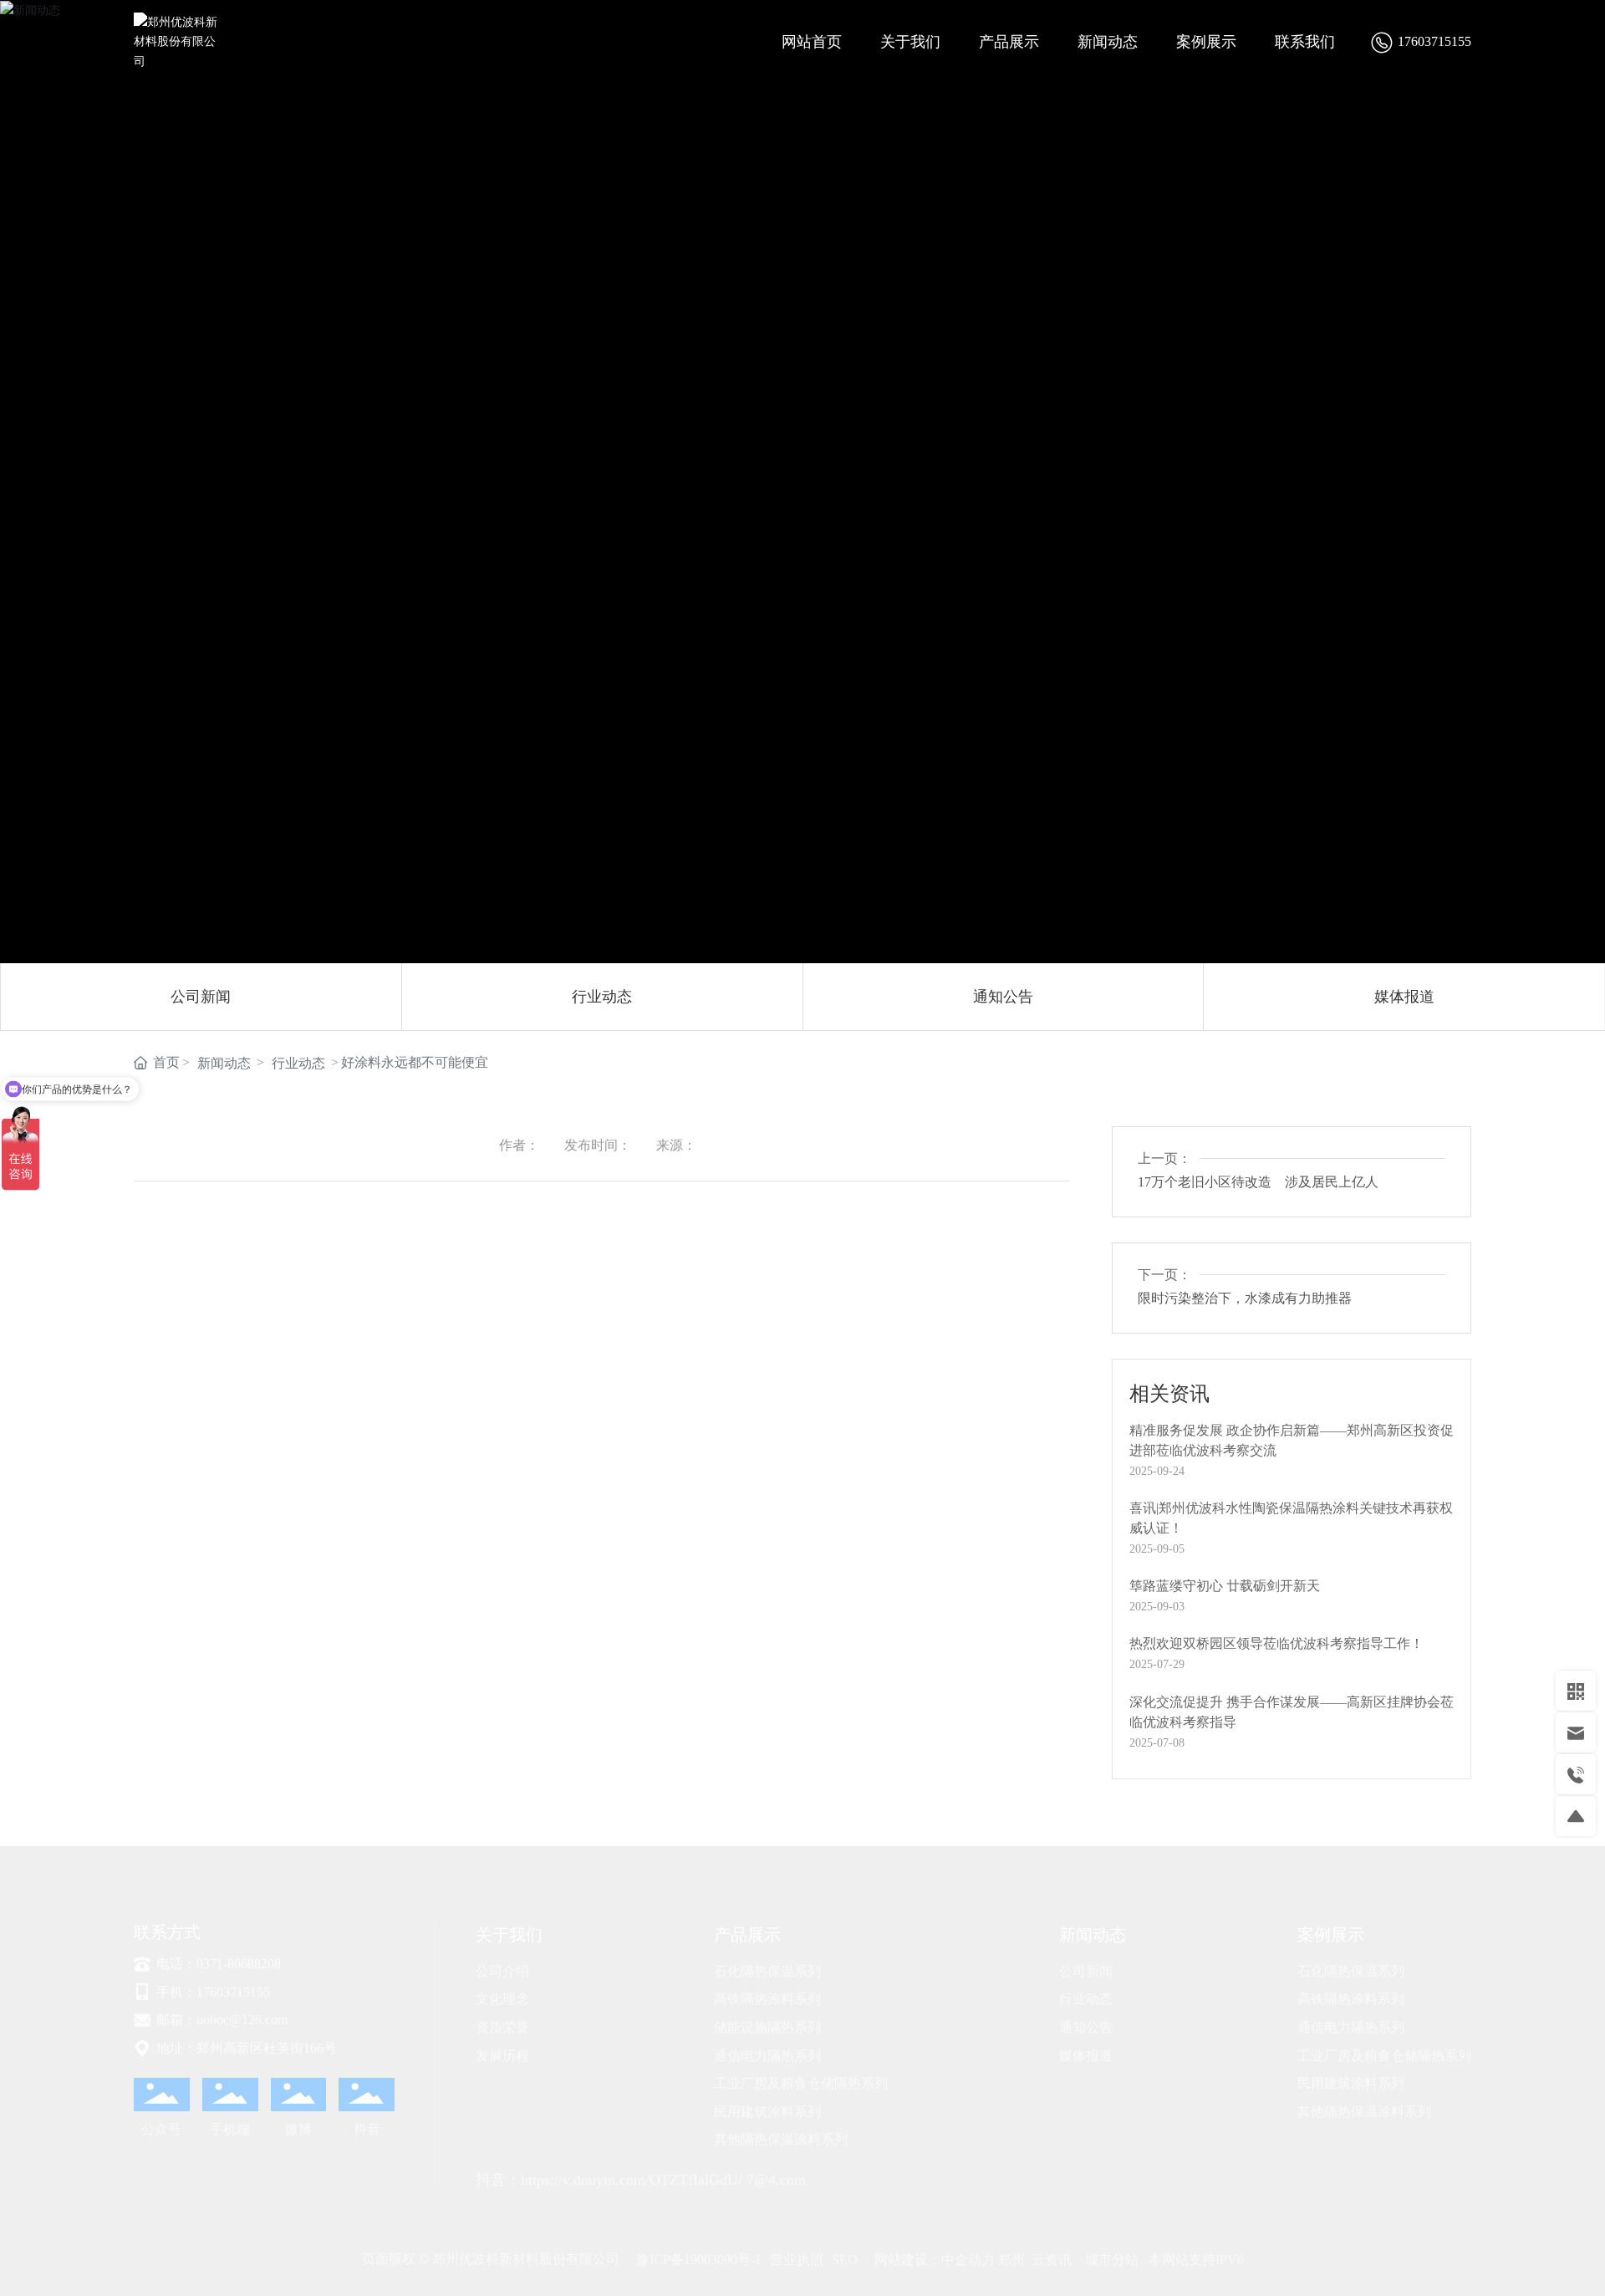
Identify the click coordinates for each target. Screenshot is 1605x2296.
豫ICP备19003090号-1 (699, 2260)
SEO (845, 2260)
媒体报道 (1404, 997)
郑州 (1010, 2260)
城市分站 (1112, 2260)
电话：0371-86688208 (217, 1964)
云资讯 (1052, 2260)
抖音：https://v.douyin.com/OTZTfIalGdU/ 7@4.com (641, 2180)
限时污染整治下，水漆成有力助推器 (1245, 1298)
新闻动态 (224, 1063)
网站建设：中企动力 (935, 2260)
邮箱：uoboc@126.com (220, 2020)
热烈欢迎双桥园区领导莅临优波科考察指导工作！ (1276, 1643)
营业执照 (797, 2260)
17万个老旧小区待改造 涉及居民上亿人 (1258, 1182)
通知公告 (1003, 997)
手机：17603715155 (211, 1992)
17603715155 (1434, 41)
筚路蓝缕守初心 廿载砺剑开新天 (1225, 1586)
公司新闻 (201, 997)
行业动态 (602, 997)
